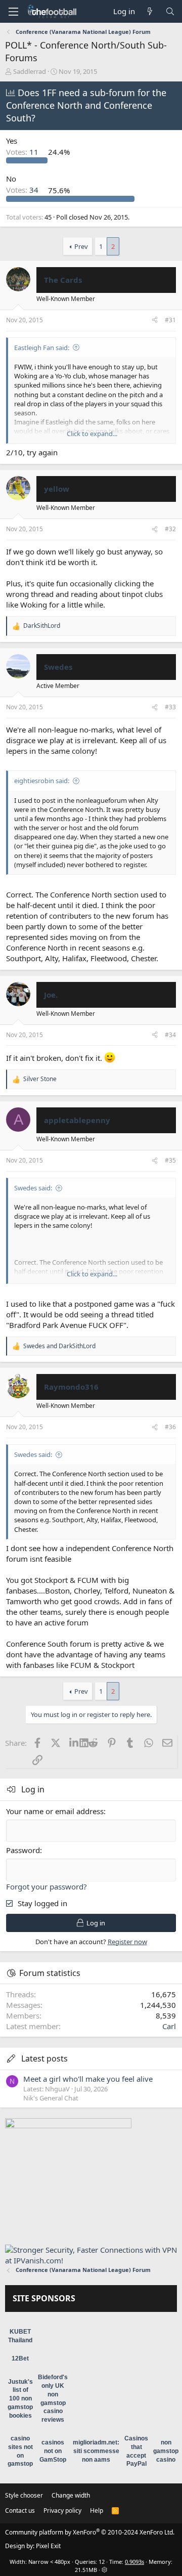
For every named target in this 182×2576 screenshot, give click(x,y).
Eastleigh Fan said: (42, 348)
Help (97, 2510)
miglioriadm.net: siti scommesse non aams (96, 2451)
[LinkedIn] (75, 1743)
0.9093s (134, 2562)
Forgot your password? (47, 1886)
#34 (170, 1035)
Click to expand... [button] (92, 434)
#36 (170, 1427)
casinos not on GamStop (53, 2451)
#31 (170, 320)
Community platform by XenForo (90, 2532)
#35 (170, 1160)
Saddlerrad (30, 71)
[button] (13, 12)
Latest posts (44, 2058)
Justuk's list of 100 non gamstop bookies (20, 2399)
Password (23, 1850)
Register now (127, 1942)
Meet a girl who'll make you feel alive (88, 2079)
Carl (169, 2026)
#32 (170, 529)
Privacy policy (62, 2510)
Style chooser (24, 2495)
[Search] (170, 11)
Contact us (20, 2510)
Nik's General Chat (51, 2098)
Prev (81, 246)
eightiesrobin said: (42, 781)
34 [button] (23, 190)
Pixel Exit (48, 2546)
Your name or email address (55, 1811)
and (59, 1346)
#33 (170, 707)
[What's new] (150, 11)
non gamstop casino (166, 2451)
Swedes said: (33, 1188)
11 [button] (23, 152)
